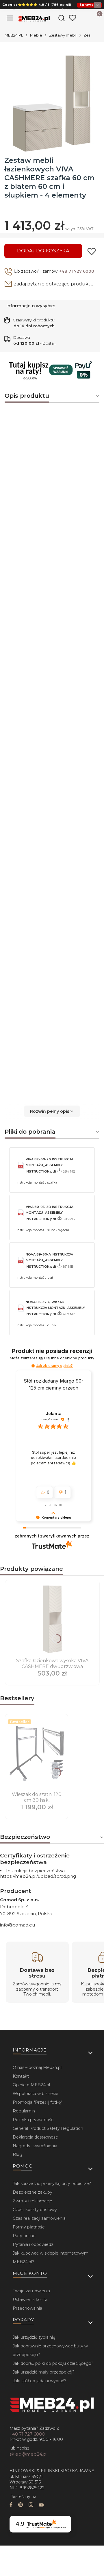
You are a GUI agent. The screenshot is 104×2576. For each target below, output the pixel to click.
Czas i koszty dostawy (35, 2210)
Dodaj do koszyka (43, 251)
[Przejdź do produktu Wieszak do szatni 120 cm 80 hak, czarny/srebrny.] (37, 1753)
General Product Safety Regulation (48, 2128)
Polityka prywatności (34, 2120)
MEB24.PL (14, 35)
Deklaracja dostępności (36, 2137)
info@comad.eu (17, 1925)
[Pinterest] (21, 2505)
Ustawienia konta (30, 2300)
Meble (36, 35)
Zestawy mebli (63, 35)
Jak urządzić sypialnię (34, 2337)
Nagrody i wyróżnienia (35, 2146)
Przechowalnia (27, 2308)
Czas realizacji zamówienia (39, 2218)
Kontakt (21, 2076)
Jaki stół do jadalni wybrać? (40, 2381)
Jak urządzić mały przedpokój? (44, 2372)
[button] (52, 1111)
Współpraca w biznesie (36, 2094)
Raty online (24, 2236)
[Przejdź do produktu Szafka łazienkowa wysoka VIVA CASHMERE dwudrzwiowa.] (52, 1619)
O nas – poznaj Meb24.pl (37, 2067)
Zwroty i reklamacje (32, 2201)
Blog (17, 2154)
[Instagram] (31, 2505)
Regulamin (24, 2111)
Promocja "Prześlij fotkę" (37, 2102)
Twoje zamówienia (31, 2291)
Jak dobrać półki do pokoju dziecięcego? (53, 2363)
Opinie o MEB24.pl (31, 2085)
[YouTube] (41, 2505)
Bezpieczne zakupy (32, 2192)
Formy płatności (29, 2227)
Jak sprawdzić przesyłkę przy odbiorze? (52, 2184)
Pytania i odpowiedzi (34, 2244)
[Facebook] (11, 2505)
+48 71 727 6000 (77, 271)
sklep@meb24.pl (28, 2454)
